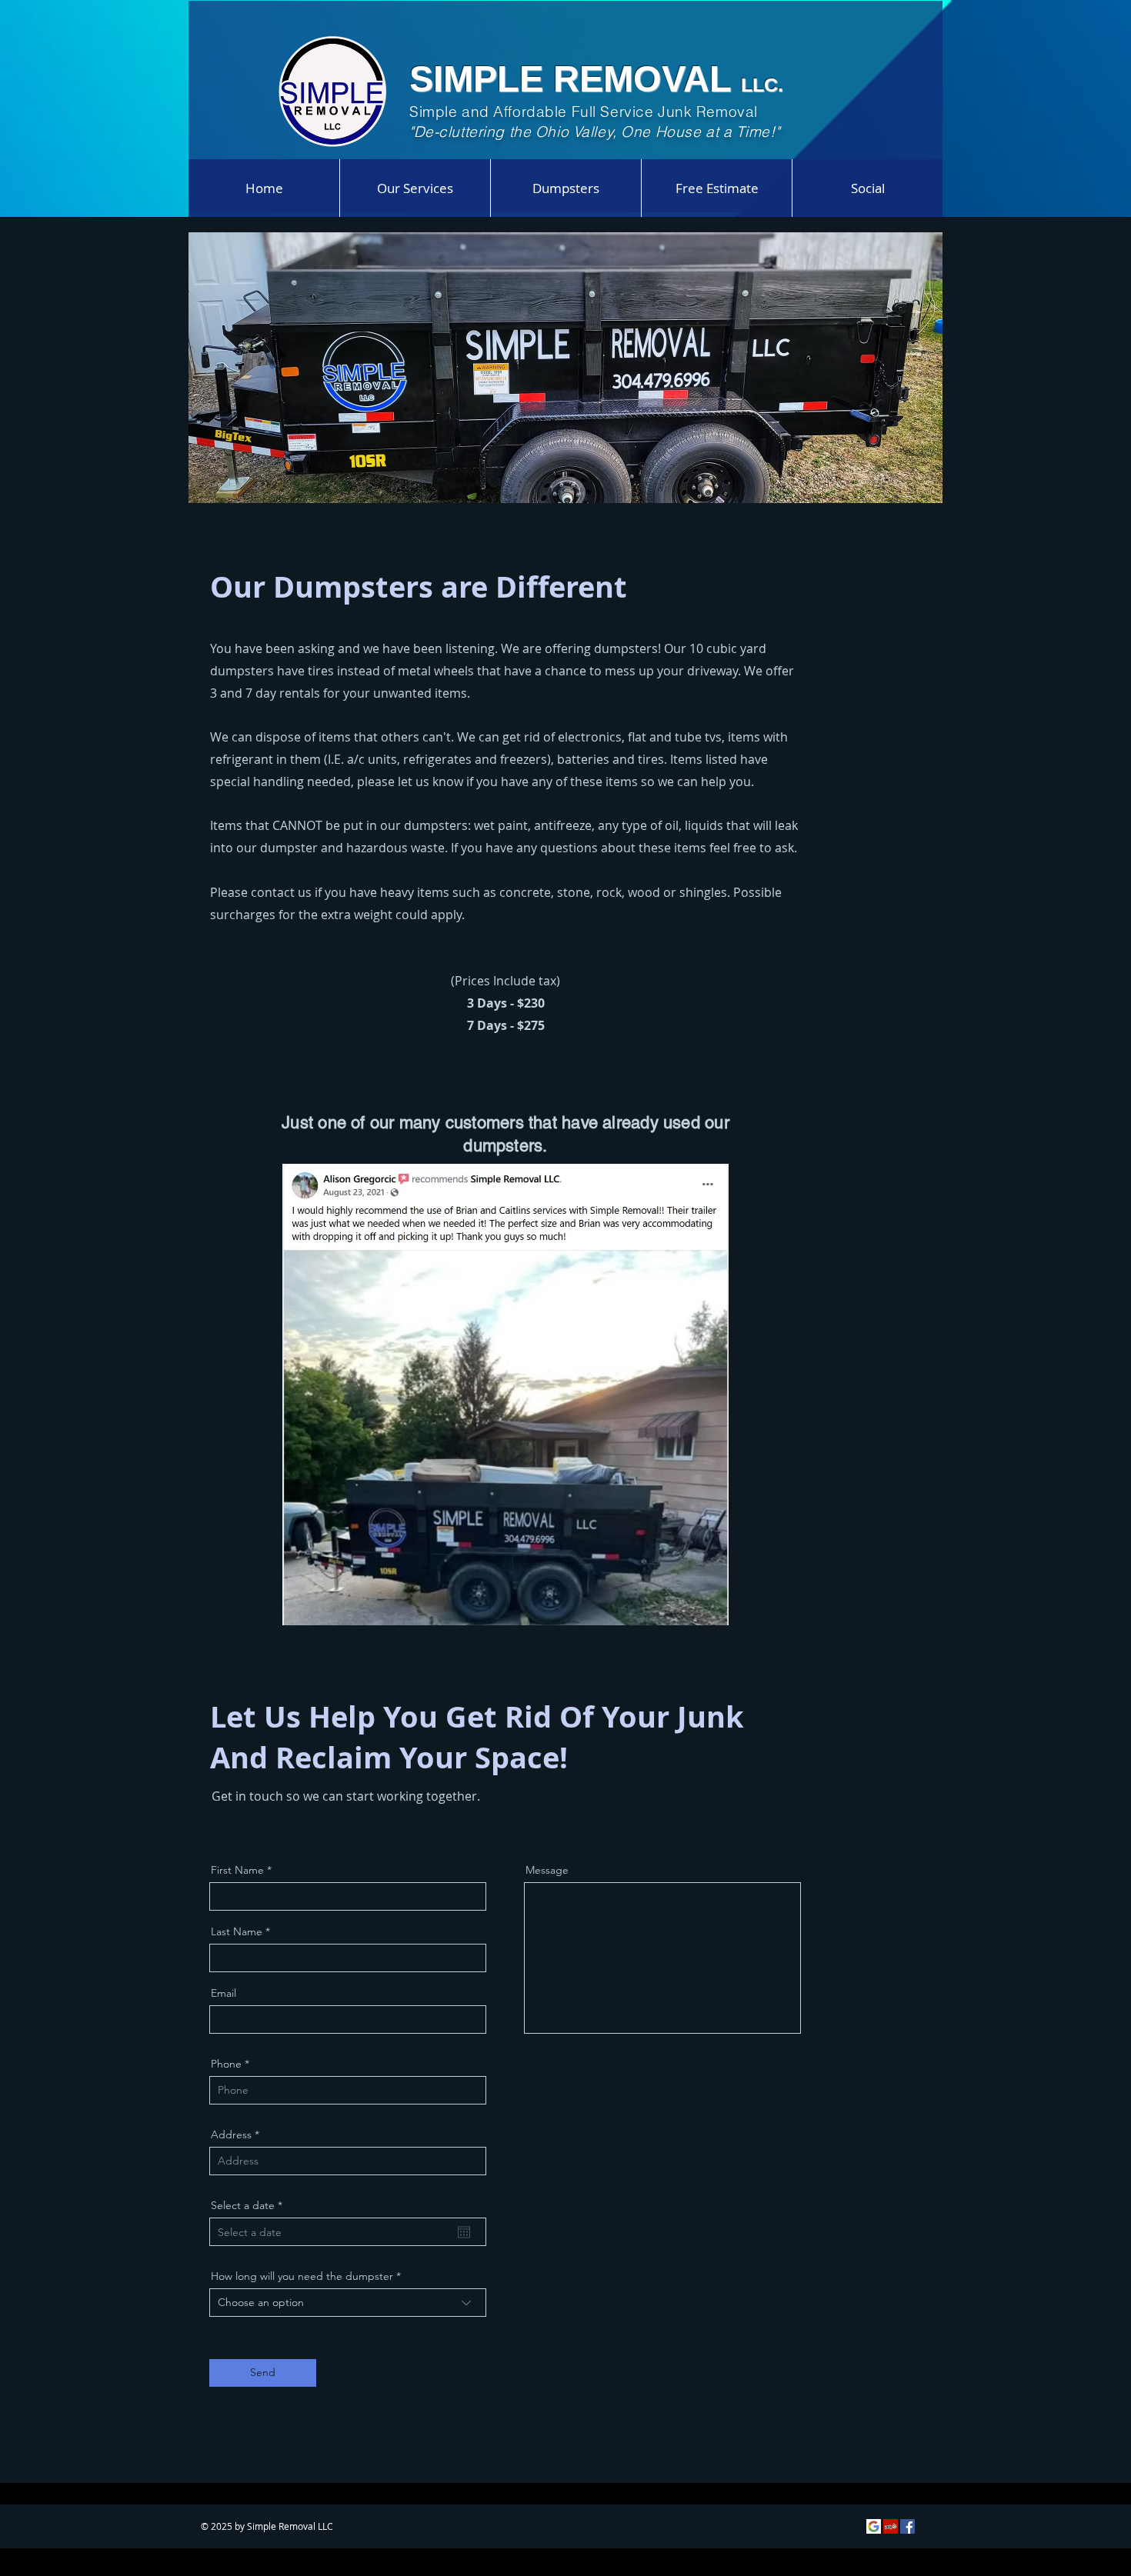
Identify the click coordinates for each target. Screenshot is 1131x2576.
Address (231, 2134)
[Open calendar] (464, 2232)
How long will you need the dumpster (302, 2276)
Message (547, 1870)
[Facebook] (907, 2526)
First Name (237, 1870)
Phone (226, 2064)
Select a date (250, 2205)
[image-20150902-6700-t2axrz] (874, 2526)
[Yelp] (891, 2526)
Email (224, 1993)
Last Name (237, 1931)
